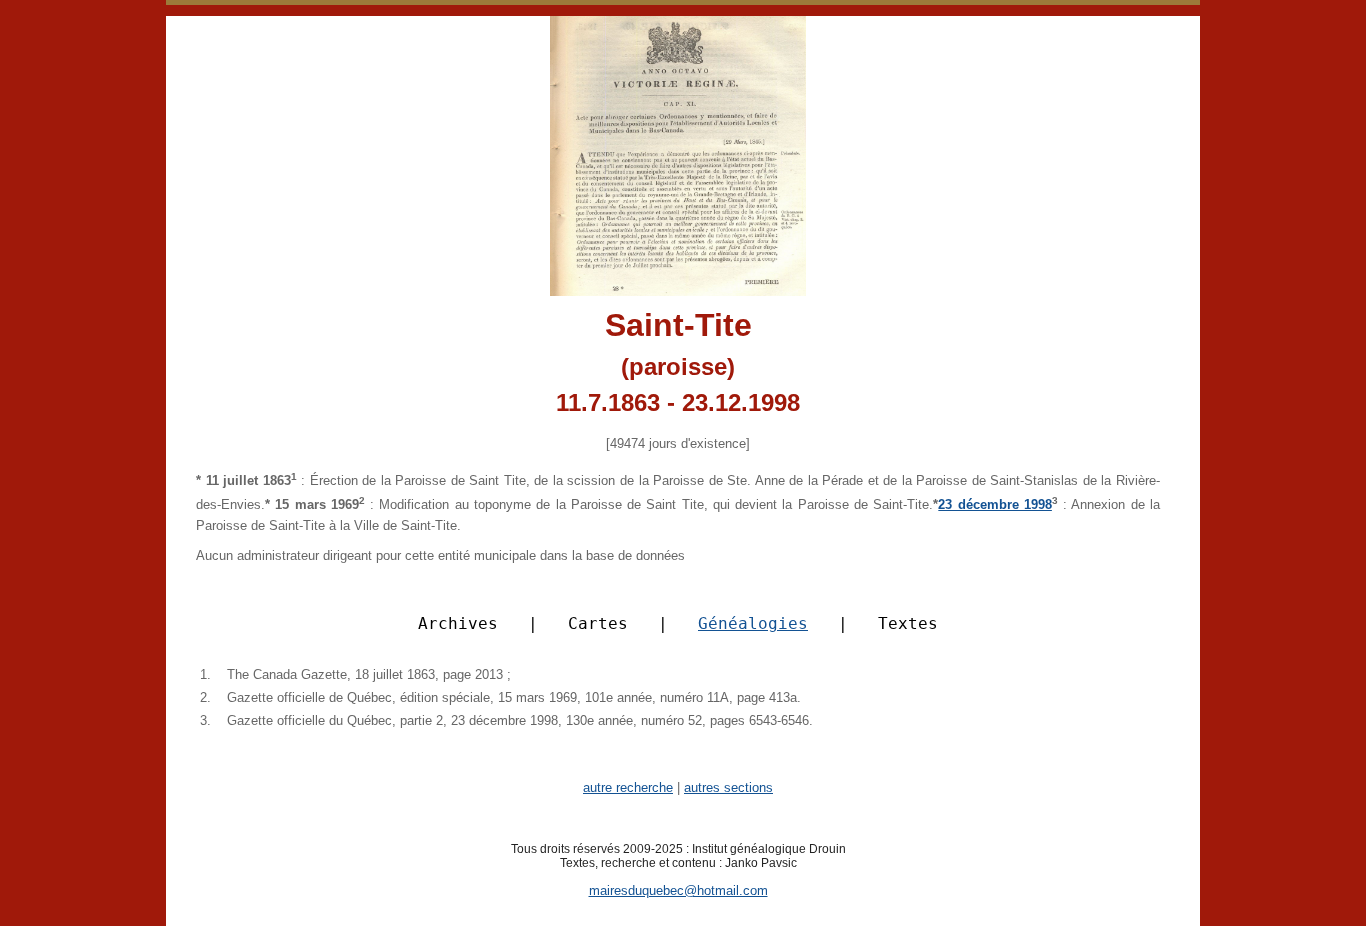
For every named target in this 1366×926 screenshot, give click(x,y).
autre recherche (628, 787)
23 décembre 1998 (995, 504)
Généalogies (753, 623)
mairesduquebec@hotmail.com (678, 890)
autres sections (728, 787)
